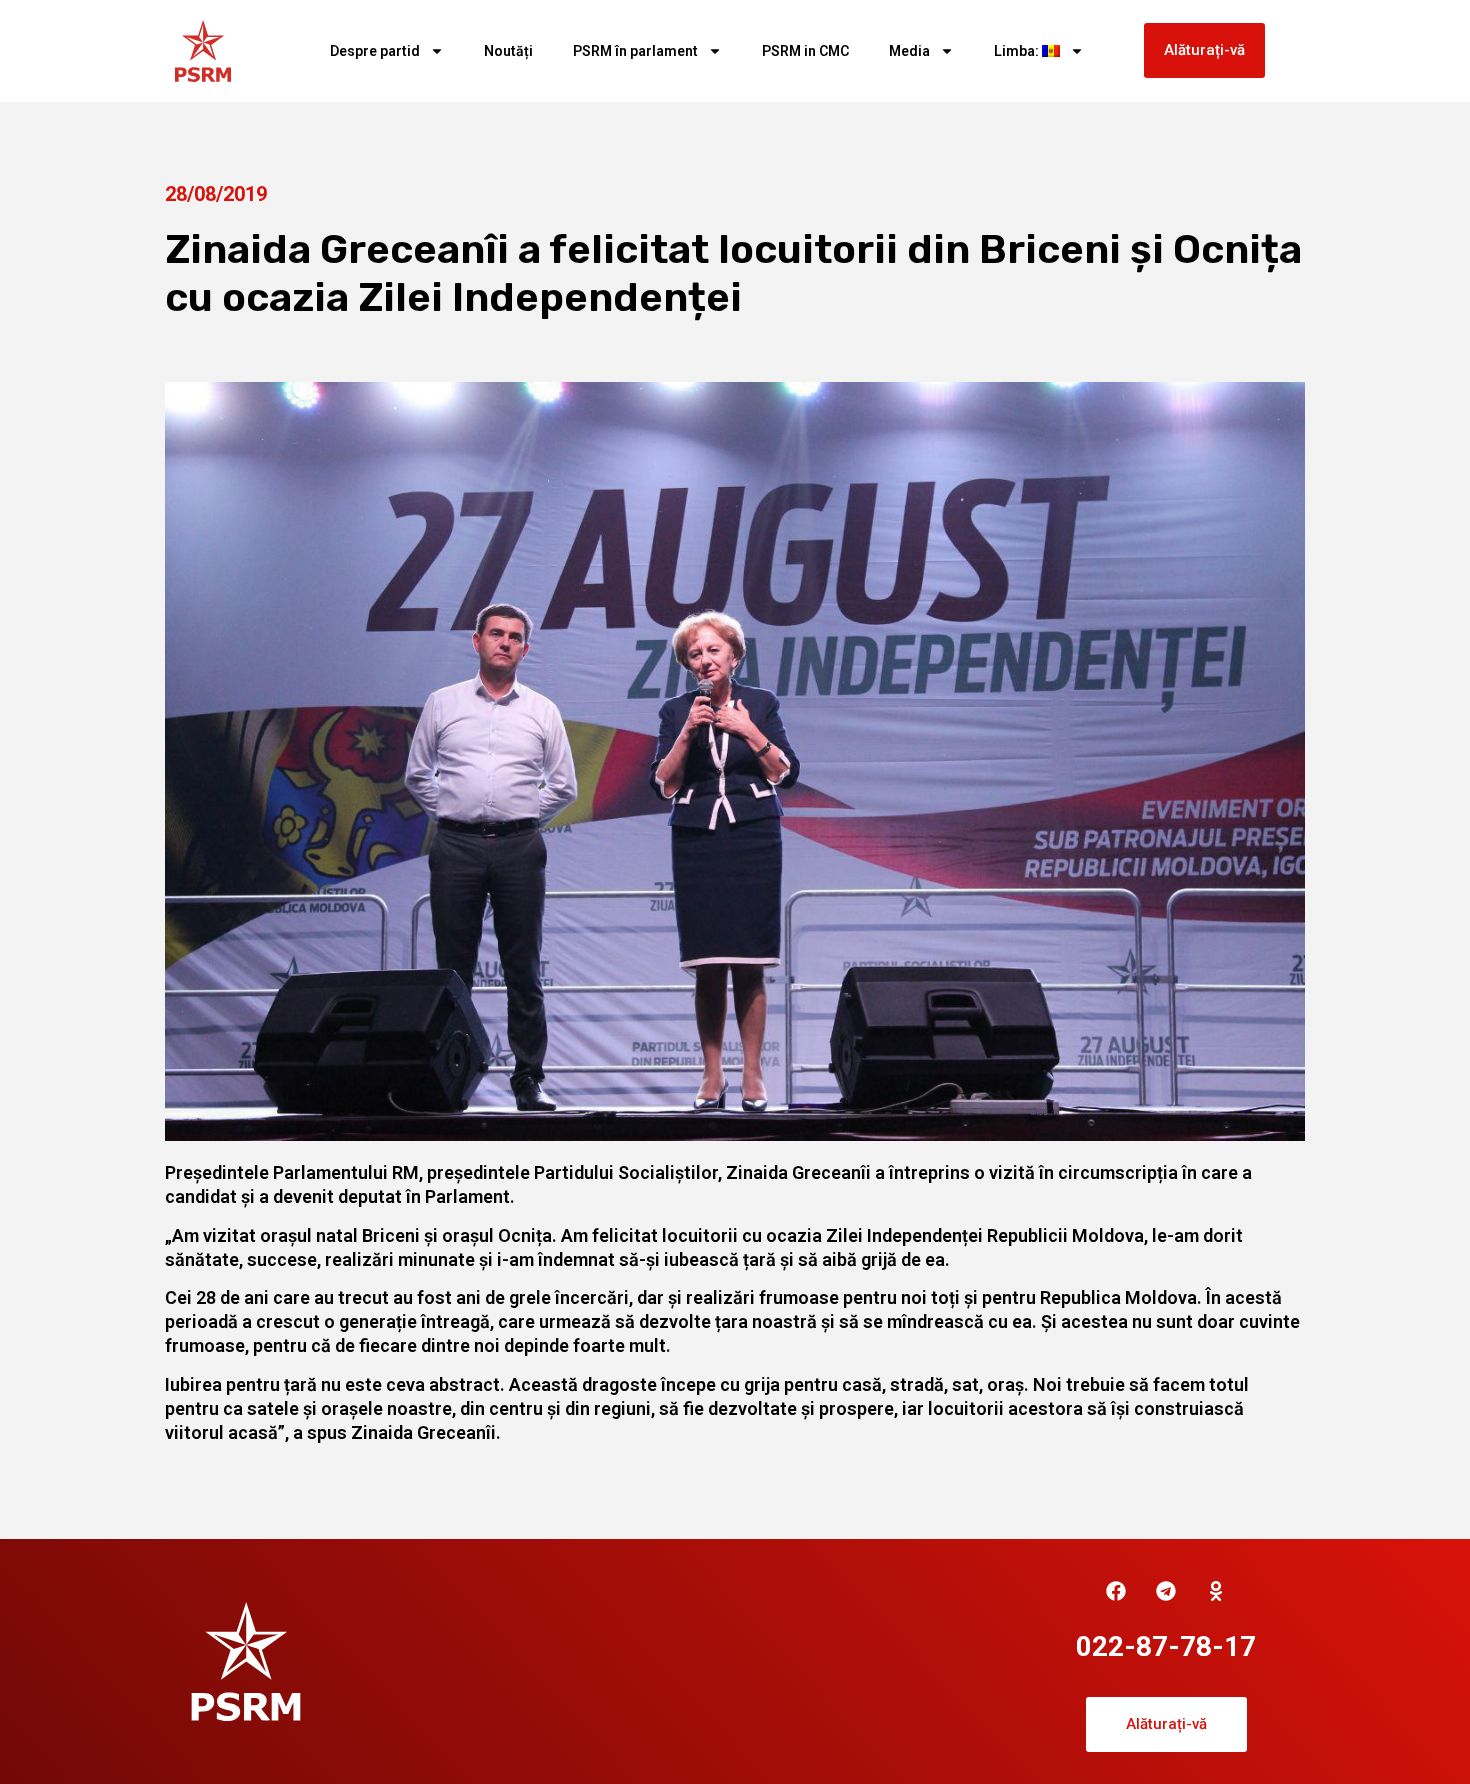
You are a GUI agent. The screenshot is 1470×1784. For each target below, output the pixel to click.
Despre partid (375, 51)
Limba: (1018, 51)
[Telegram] (1166, 1591)
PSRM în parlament (635, 51)
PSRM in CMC (805, 51)
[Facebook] (1116, 1591)
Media (909, 51)
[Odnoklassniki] (1216, 1591)
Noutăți (508, 51)
